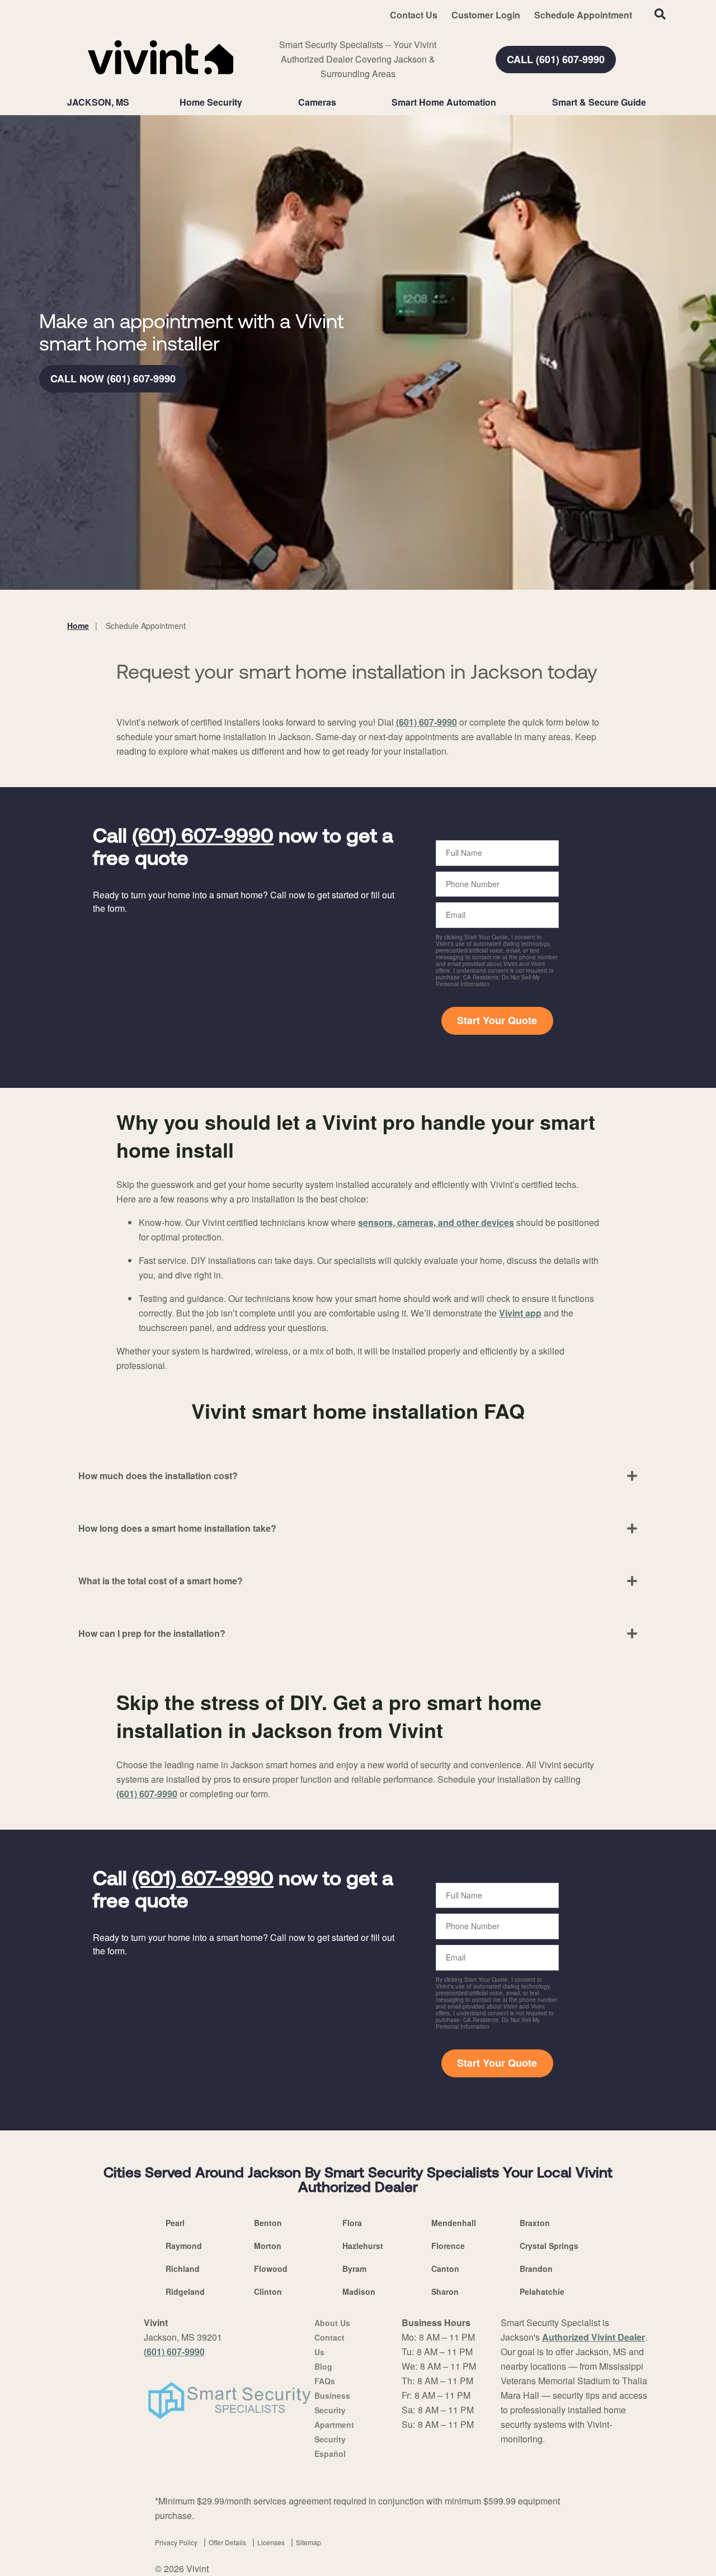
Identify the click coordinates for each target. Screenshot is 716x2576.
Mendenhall (454, 2223)
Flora (352, 2223)
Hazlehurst (363, 2246)
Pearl (175, 2223)
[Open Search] (660, 14)
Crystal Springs (549, 2246)
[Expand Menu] (248, 102)
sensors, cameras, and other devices (436, 1222)
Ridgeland (185, 2291)
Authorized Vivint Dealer (593, 2337)
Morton (268, 2246)
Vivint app (520, 1313)
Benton (268, 2223)
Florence (448, 2246)
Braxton (535, 2223)
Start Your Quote (497, 1020)
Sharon (445, 2291)
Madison (359, 2291)
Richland (183, 2269)
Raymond (184, 2246)
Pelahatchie (542, 2291)
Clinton (268, 2291)
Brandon (536, 2269)
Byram (354, 2269)
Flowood (271, 2269)
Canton (445, 2269)
